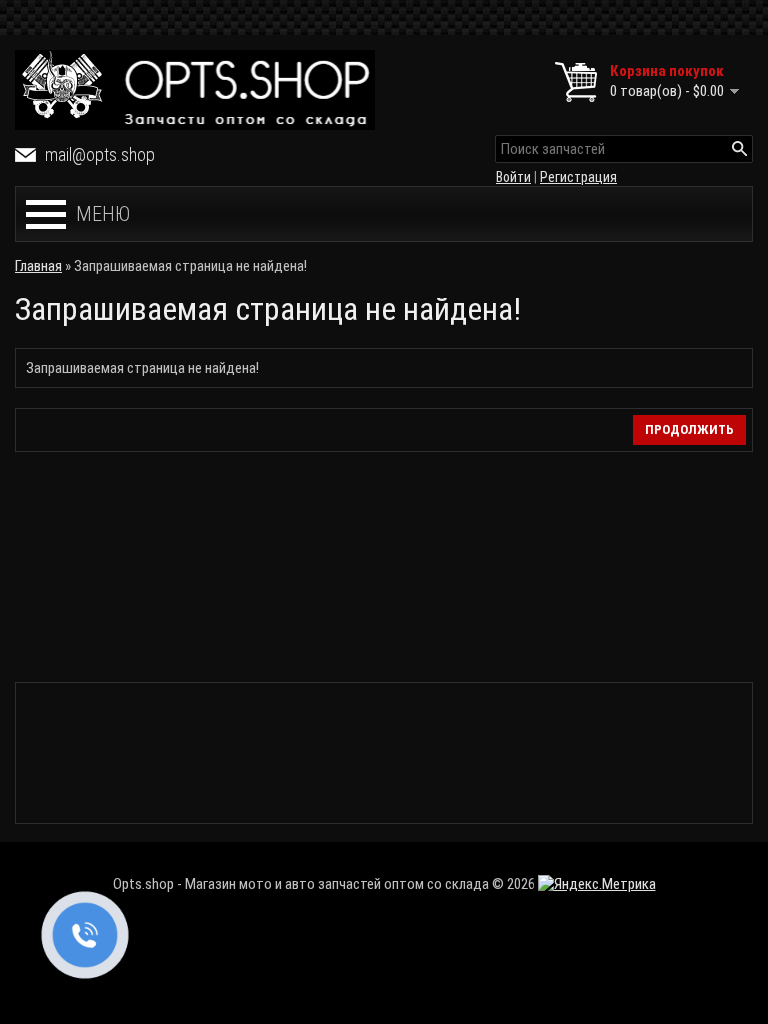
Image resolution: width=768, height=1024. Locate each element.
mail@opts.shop (100, 154)
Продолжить (689, 429)
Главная (38, 266)
